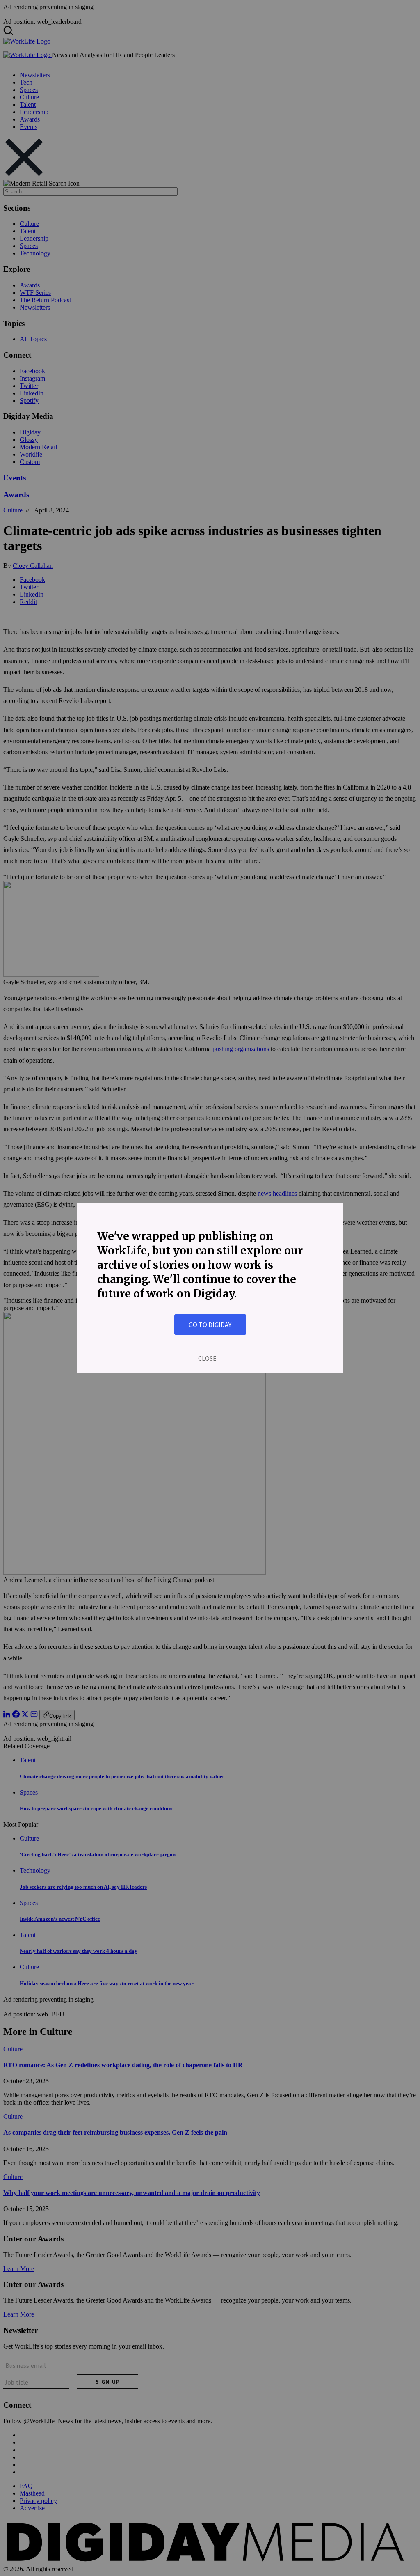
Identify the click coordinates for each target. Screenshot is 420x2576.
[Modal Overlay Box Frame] (210, 1288)
